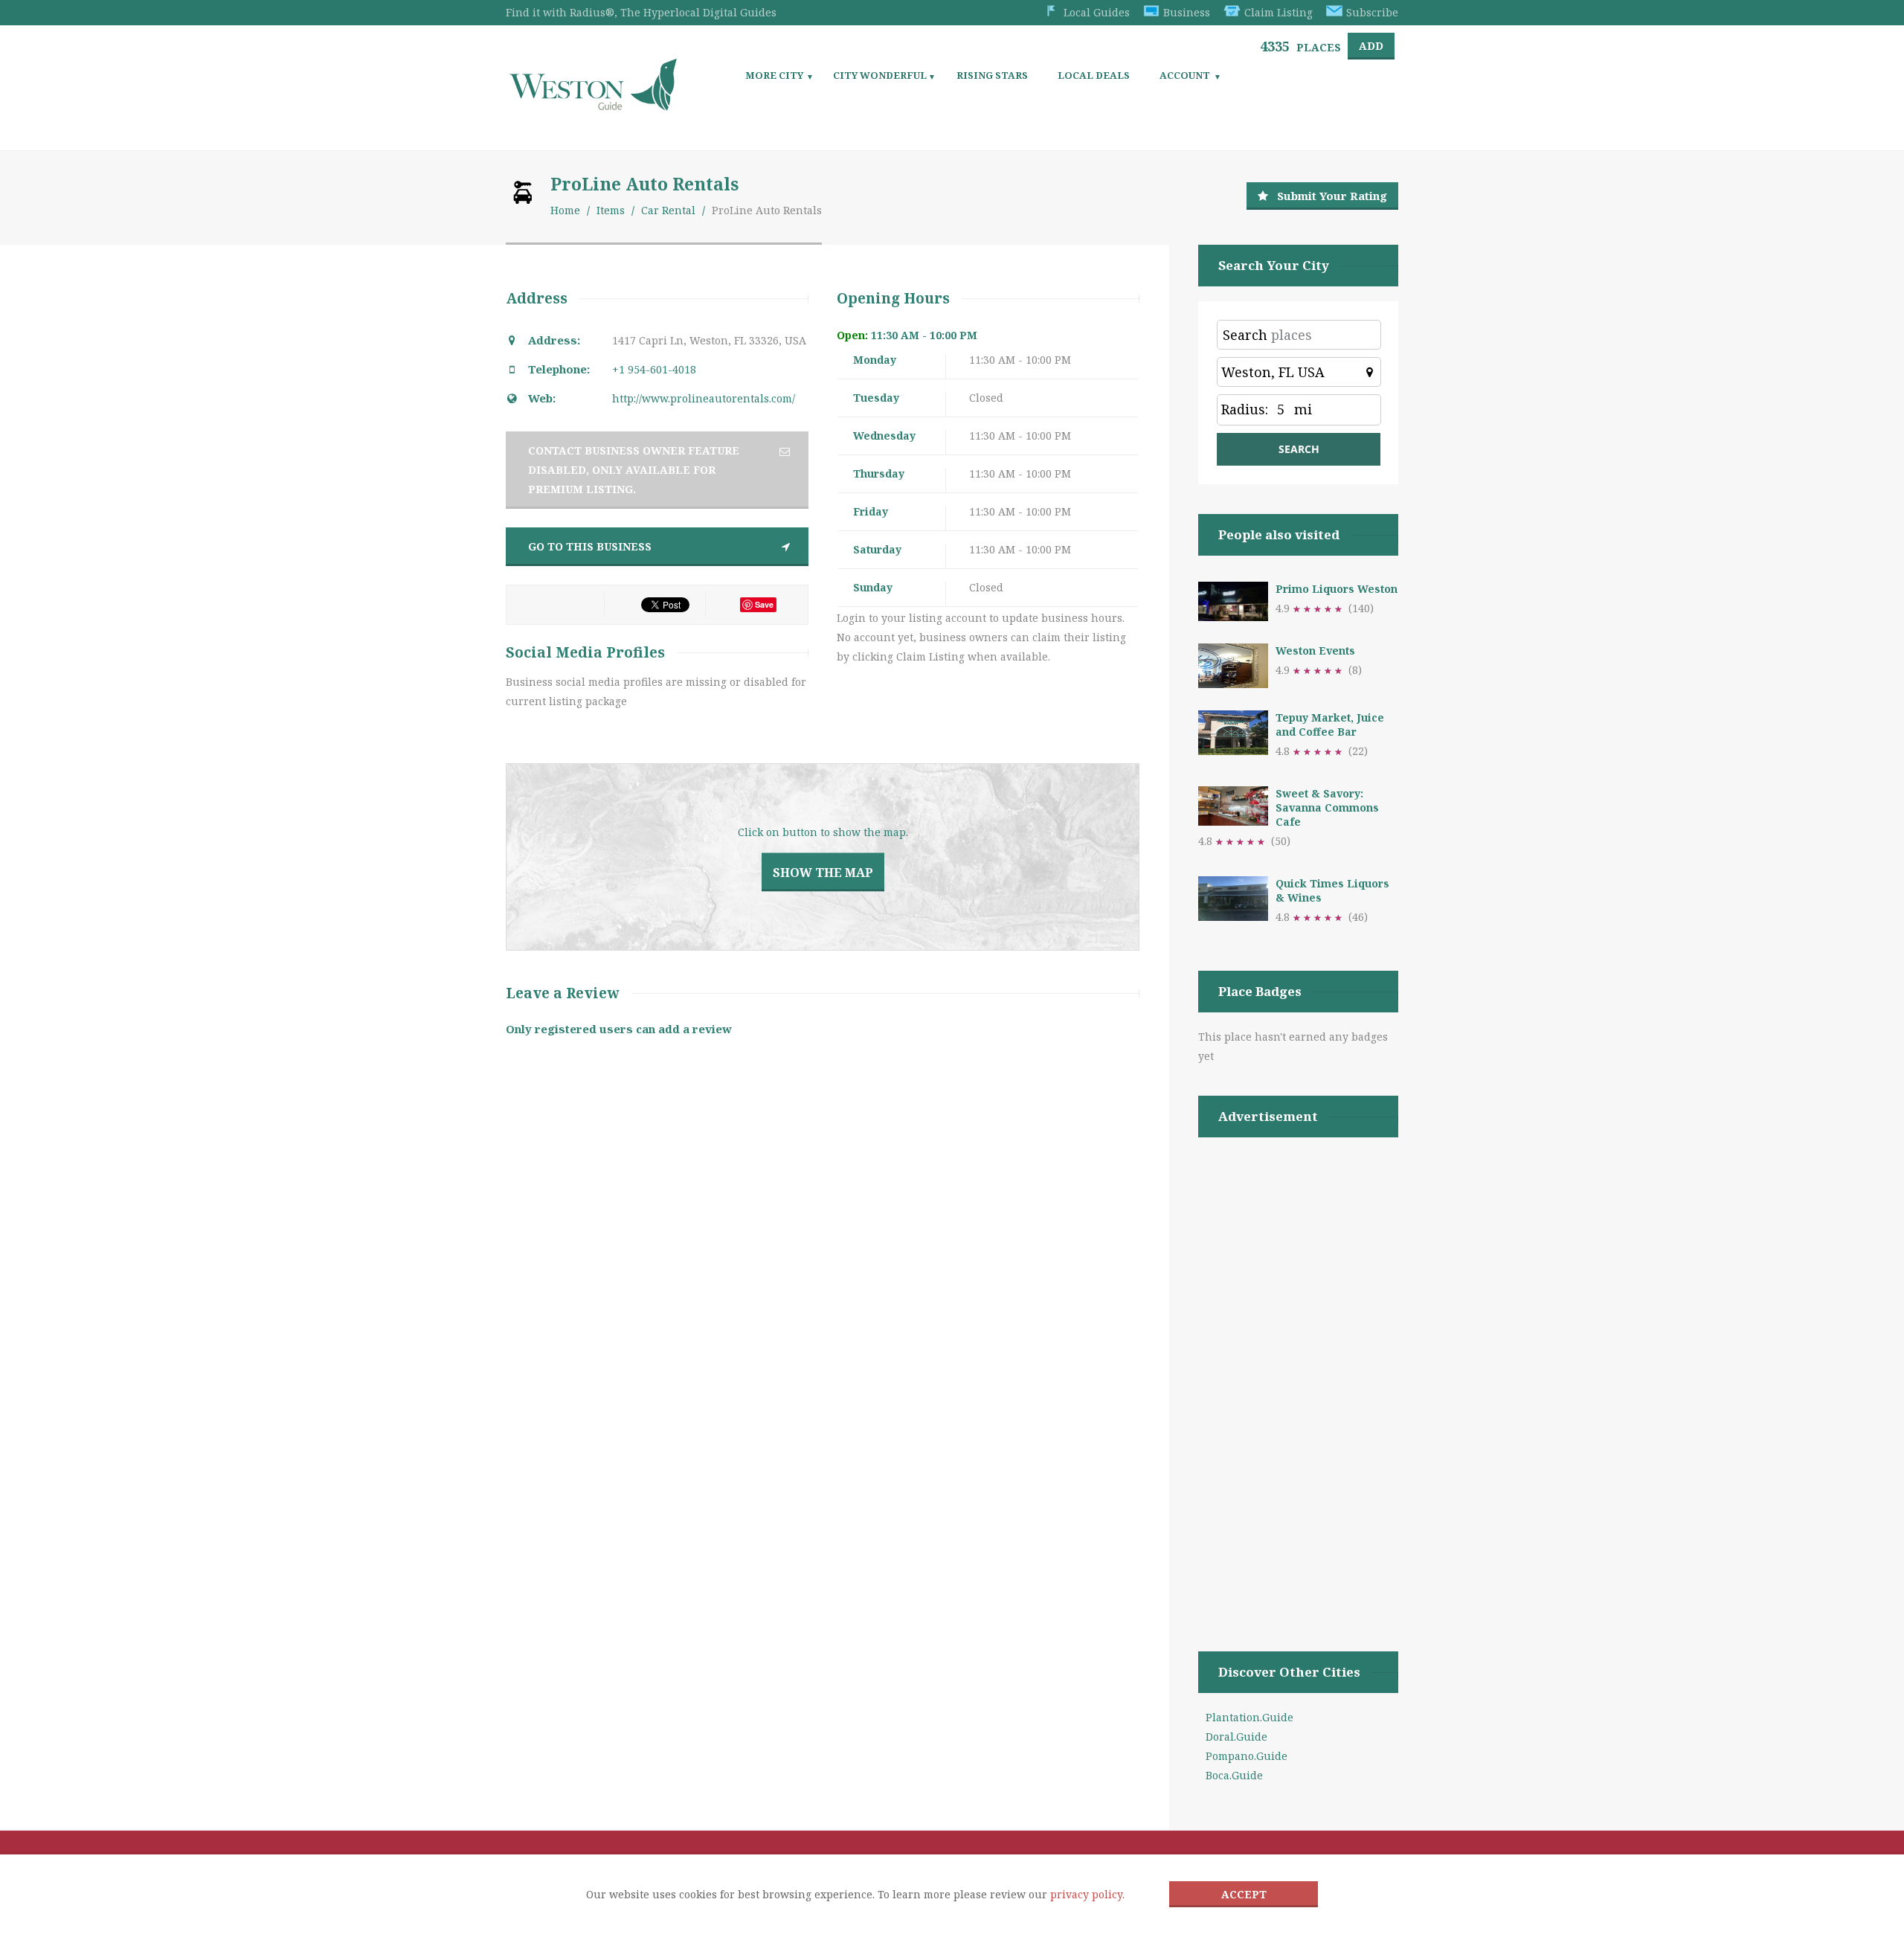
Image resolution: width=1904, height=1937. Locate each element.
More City (774, 75)
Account (1185, 75)
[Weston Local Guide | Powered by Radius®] (593, 105)
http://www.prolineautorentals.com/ (704, 398)
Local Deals (1094, 75)
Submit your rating (1332, 196)
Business (1187, 12)
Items (611, 210)
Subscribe (1372, 12)
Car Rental (668, 210)
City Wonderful (880, 75)
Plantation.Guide (1249, 1717)
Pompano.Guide (1247, 1756)
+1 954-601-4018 (654, 369)
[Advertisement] (1298, 1375)
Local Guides (1097, 12)
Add (1371, 46)
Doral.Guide (1236, 1737)
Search (1245, 335)
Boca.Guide (1234, 1775)
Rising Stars (992, 75)
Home (565, 210)
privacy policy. (1087, 1894)
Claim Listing (1279, 12)
